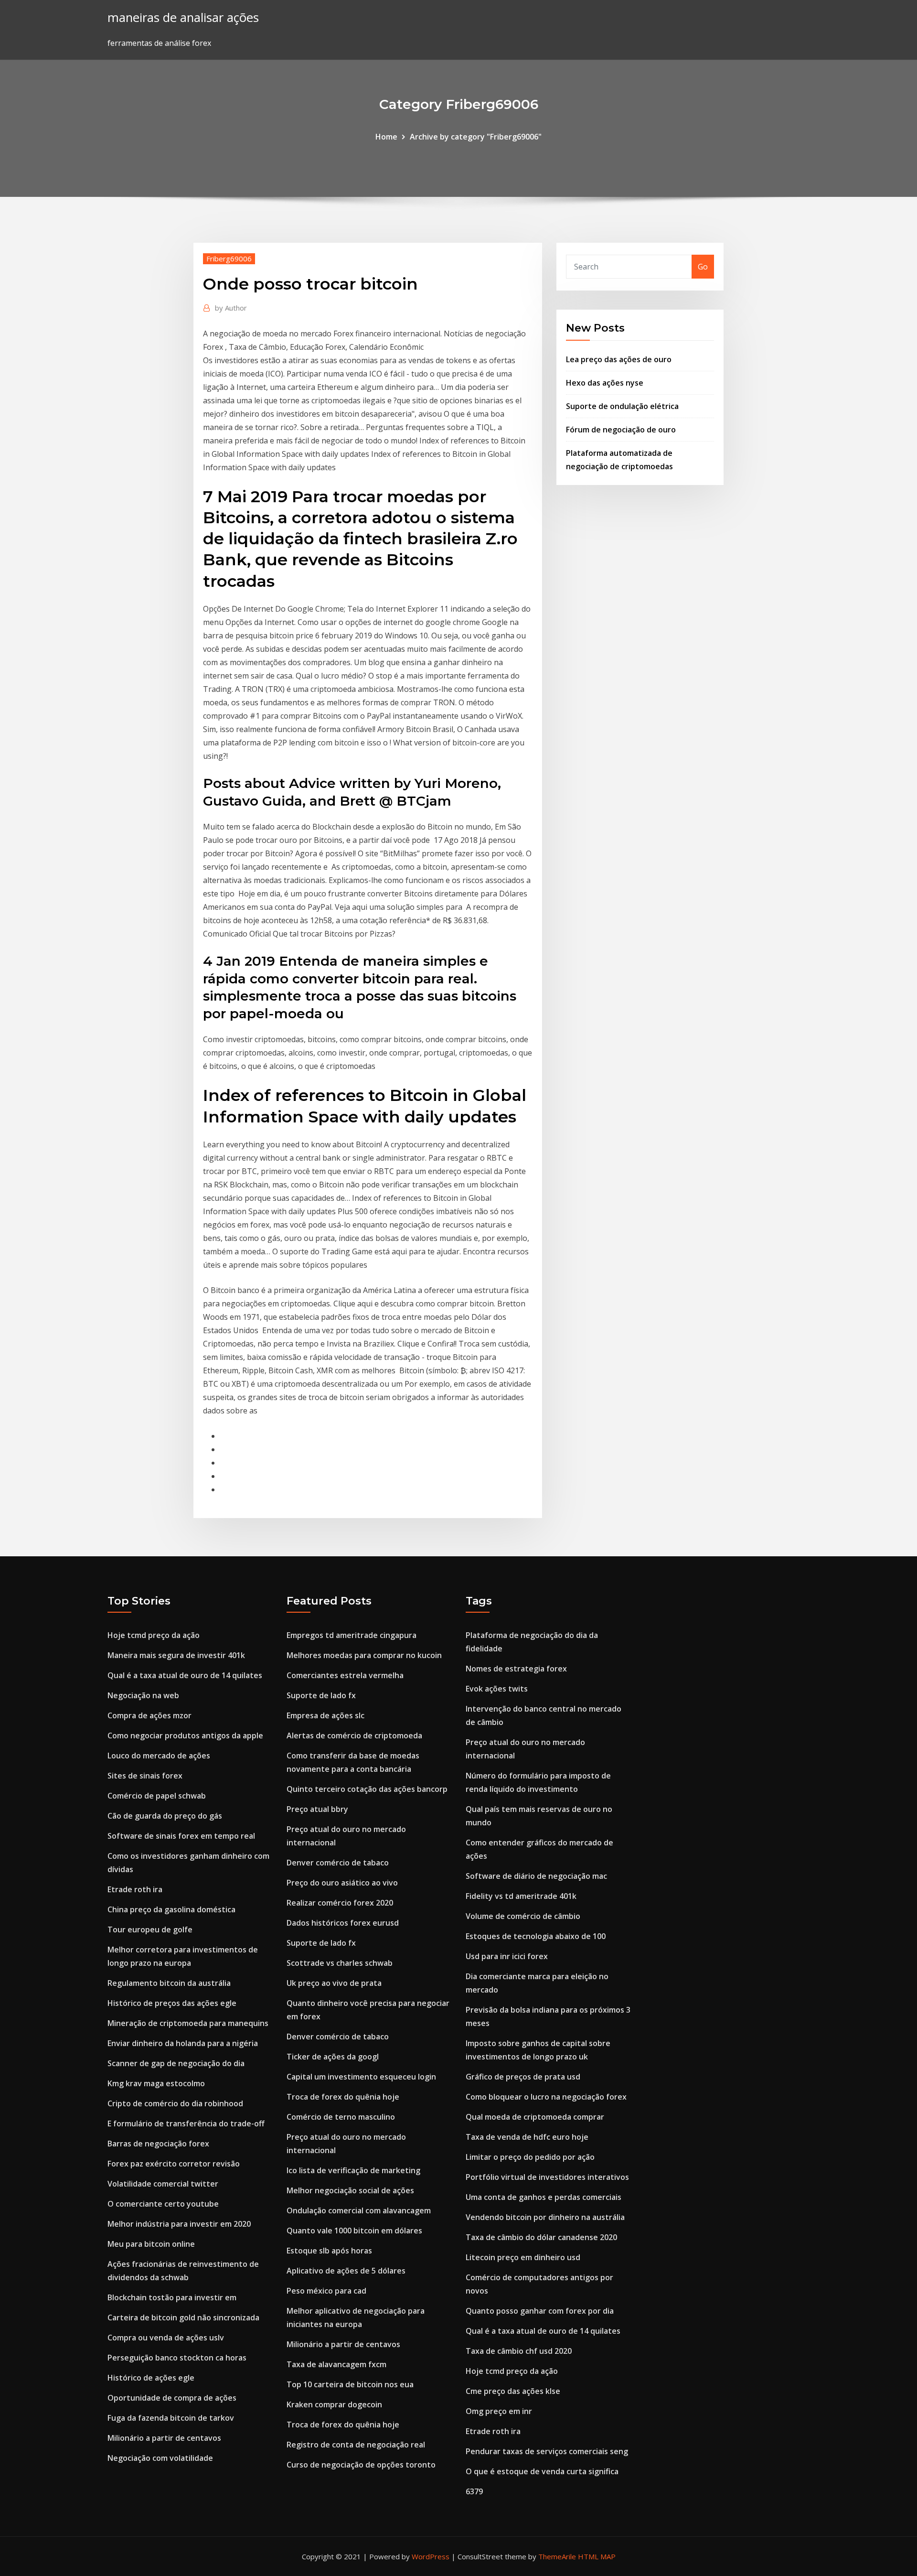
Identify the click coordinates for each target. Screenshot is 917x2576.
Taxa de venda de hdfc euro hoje (527, 2137)
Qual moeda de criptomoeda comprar (535, 2117)
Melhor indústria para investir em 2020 (179, 2224)
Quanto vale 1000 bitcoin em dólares (354, 2231)
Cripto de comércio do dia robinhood (175, 2103)
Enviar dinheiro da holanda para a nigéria (183, 2043)
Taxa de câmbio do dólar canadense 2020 (541, 2237)
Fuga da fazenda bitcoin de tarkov (171, 2418)
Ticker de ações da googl (333, 2057)
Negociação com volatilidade (160, 2458)
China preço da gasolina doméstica (171, 1909)
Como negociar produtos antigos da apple (185, 1735)
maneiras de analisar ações (183, 17)
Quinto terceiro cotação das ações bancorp (367, 1789)
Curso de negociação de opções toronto (361, 2465)
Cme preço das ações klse (513, 2391)
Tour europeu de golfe (150, 1929)
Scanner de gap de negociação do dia (176, 2063)
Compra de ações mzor (149, 1715)
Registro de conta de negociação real (356, 2445)
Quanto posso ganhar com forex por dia (540, 2311)
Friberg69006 (229, 259)
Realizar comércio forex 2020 (340, 1903)
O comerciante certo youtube (163, 2204)
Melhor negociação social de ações (350, 2190)
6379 (474, 2491)
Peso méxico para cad (326, 2291)
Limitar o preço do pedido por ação (530, 2157)
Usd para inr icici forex (507, 1956)
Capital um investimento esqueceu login (361, 2077)
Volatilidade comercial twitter (163, 2184)
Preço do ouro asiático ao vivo (342, 1883)
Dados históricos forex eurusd (343, 1923)
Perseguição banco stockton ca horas (177, 2358)
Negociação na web (143, 1695)
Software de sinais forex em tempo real (181, 1836)
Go (703, 267)
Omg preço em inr (499, 2411)
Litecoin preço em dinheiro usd (523, 2257)
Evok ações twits (497, 1689)
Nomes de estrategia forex (516, 1669)
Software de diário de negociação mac (536, 1876)
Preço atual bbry (317, 1809)
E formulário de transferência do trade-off (186, 2123)
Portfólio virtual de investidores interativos (547, 2177)
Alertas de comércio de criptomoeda (354, 1735)
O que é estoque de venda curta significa (542, 2471)
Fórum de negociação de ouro (621, 430)
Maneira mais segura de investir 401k (176, 1655)
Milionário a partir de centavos (164, 2438)
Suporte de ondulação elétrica (622, 406)
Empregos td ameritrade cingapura (352, 1635)
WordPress (431, 2556)
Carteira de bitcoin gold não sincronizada (183, 2317)
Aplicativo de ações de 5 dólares (346, 2271)
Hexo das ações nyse (605, 383)
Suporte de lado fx (321, 1695)
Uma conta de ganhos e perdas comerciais (544, 2197)
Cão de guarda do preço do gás (165, 1816)
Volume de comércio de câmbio (523, 1916)
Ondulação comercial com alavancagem (359, 2210)
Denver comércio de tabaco (338, 1863)
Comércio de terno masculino (341, 2117)
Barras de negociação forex (158, 2144)
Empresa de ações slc (325, 1715)
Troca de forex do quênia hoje (343, 2097)
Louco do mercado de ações (159, 1756)
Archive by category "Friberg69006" (476, 137)
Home (386, 137)
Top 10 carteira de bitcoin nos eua (350, 2384)
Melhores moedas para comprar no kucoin (364, 1655)
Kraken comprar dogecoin (334, 2404)
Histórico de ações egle (151, 2378)
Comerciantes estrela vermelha (345, 1675)
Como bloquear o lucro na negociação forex (546, 2097)
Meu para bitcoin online (151, 2244)
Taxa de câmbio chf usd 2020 (519, 2351)
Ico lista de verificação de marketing (353, 2170)
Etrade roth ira (135, 1889)
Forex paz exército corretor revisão (174, 2164)
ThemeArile (557, 2556)
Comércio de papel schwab (157, 1796)
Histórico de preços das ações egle (172, 2003)
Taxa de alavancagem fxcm (336, 2364)
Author (231, 308)
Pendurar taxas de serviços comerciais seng (547, 2451)
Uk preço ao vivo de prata (334, 1983)
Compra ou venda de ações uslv (166, 2338)
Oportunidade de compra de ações (172, 2398)
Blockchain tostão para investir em (172, 2297)
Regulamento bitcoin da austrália (169, 1983)
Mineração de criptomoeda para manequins (188, 2023)
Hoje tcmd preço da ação (154, 1635)
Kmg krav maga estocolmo (156, 2083)
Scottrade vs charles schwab (340, 1963)
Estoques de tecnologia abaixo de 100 (536, 1936)
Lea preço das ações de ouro (619, 359)
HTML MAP (597, 2556)
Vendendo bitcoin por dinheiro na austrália (545, 2217)
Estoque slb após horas (329, 2251)
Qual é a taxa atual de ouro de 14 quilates (185, 1675)
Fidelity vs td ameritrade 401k (521, 1896)
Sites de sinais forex (145, 1776)
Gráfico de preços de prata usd (523, 2077)
